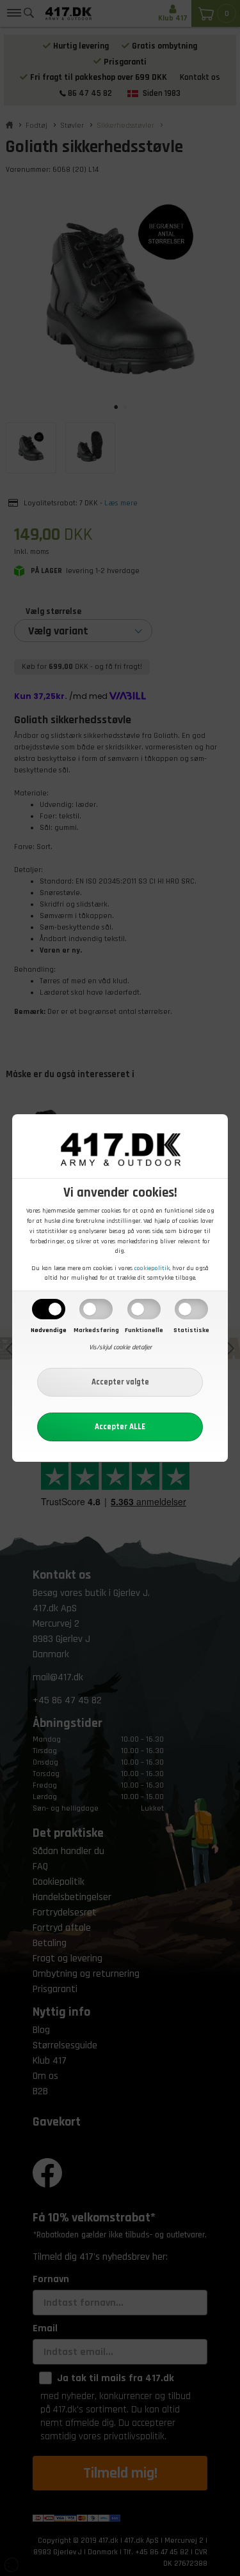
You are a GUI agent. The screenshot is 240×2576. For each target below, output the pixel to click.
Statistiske (191, 1330)
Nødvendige (49, 1330)
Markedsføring (96, 1330)
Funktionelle (144, 1330)
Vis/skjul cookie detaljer (120, 1347)
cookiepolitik (152, 1268)
